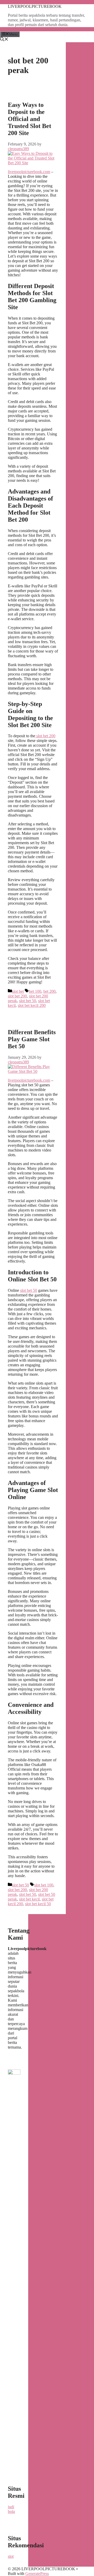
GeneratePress (37, 2574)
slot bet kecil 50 (38, 1904)
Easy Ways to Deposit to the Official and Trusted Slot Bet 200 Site (30, 119)
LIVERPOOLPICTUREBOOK (35, 6)
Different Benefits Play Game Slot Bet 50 (32, 1039)
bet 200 (49, 991)
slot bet (18, 991)
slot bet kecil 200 (32, 1005)
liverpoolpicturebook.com (29, 172)
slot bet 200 (45, 736)
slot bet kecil (29, 1899)
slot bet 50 (28, 1001)
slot (11, 2556)
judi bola (11, 2509)
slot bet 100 (44, 1885)
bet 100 (35, 991)
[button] (4, 40)
